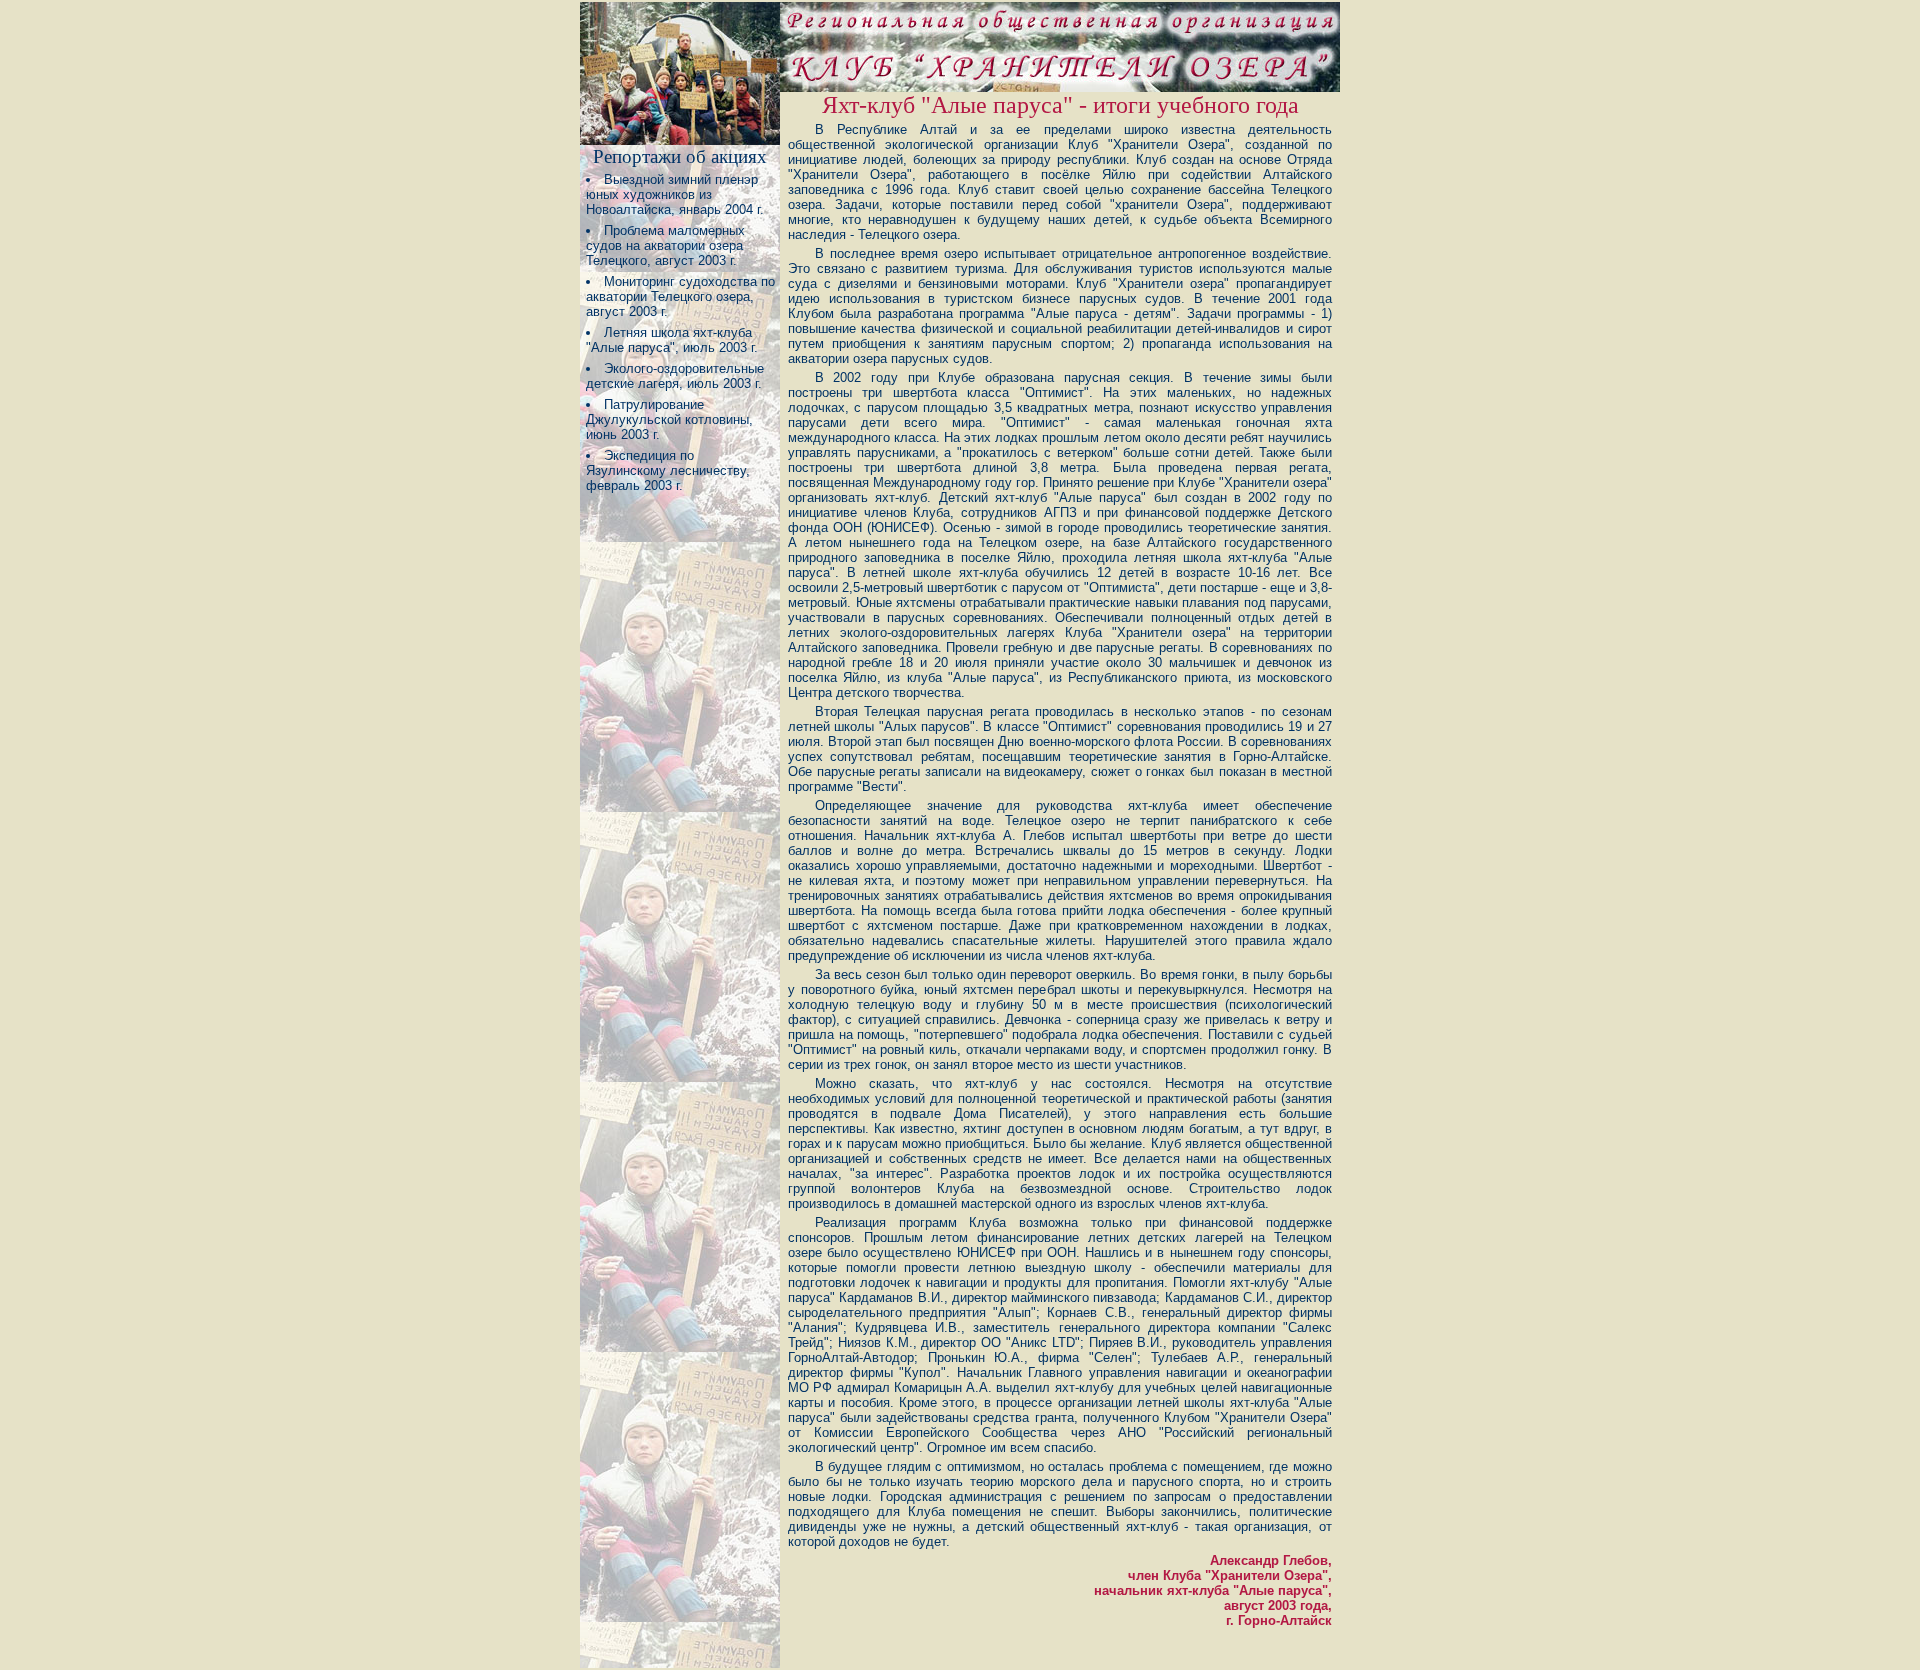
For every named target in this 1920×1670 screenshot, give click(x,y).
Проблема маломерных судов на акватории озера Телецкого (665, 245)
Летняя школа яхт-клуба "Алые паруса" (669, 340)
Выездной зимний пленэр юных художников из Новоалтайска (672, 194)
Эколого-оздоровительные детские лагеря (675, 376)
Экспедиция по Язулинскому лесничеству (666, 463)
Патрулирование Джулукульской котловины (667, 412)
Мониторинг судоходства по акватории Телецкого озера (680, 289)
